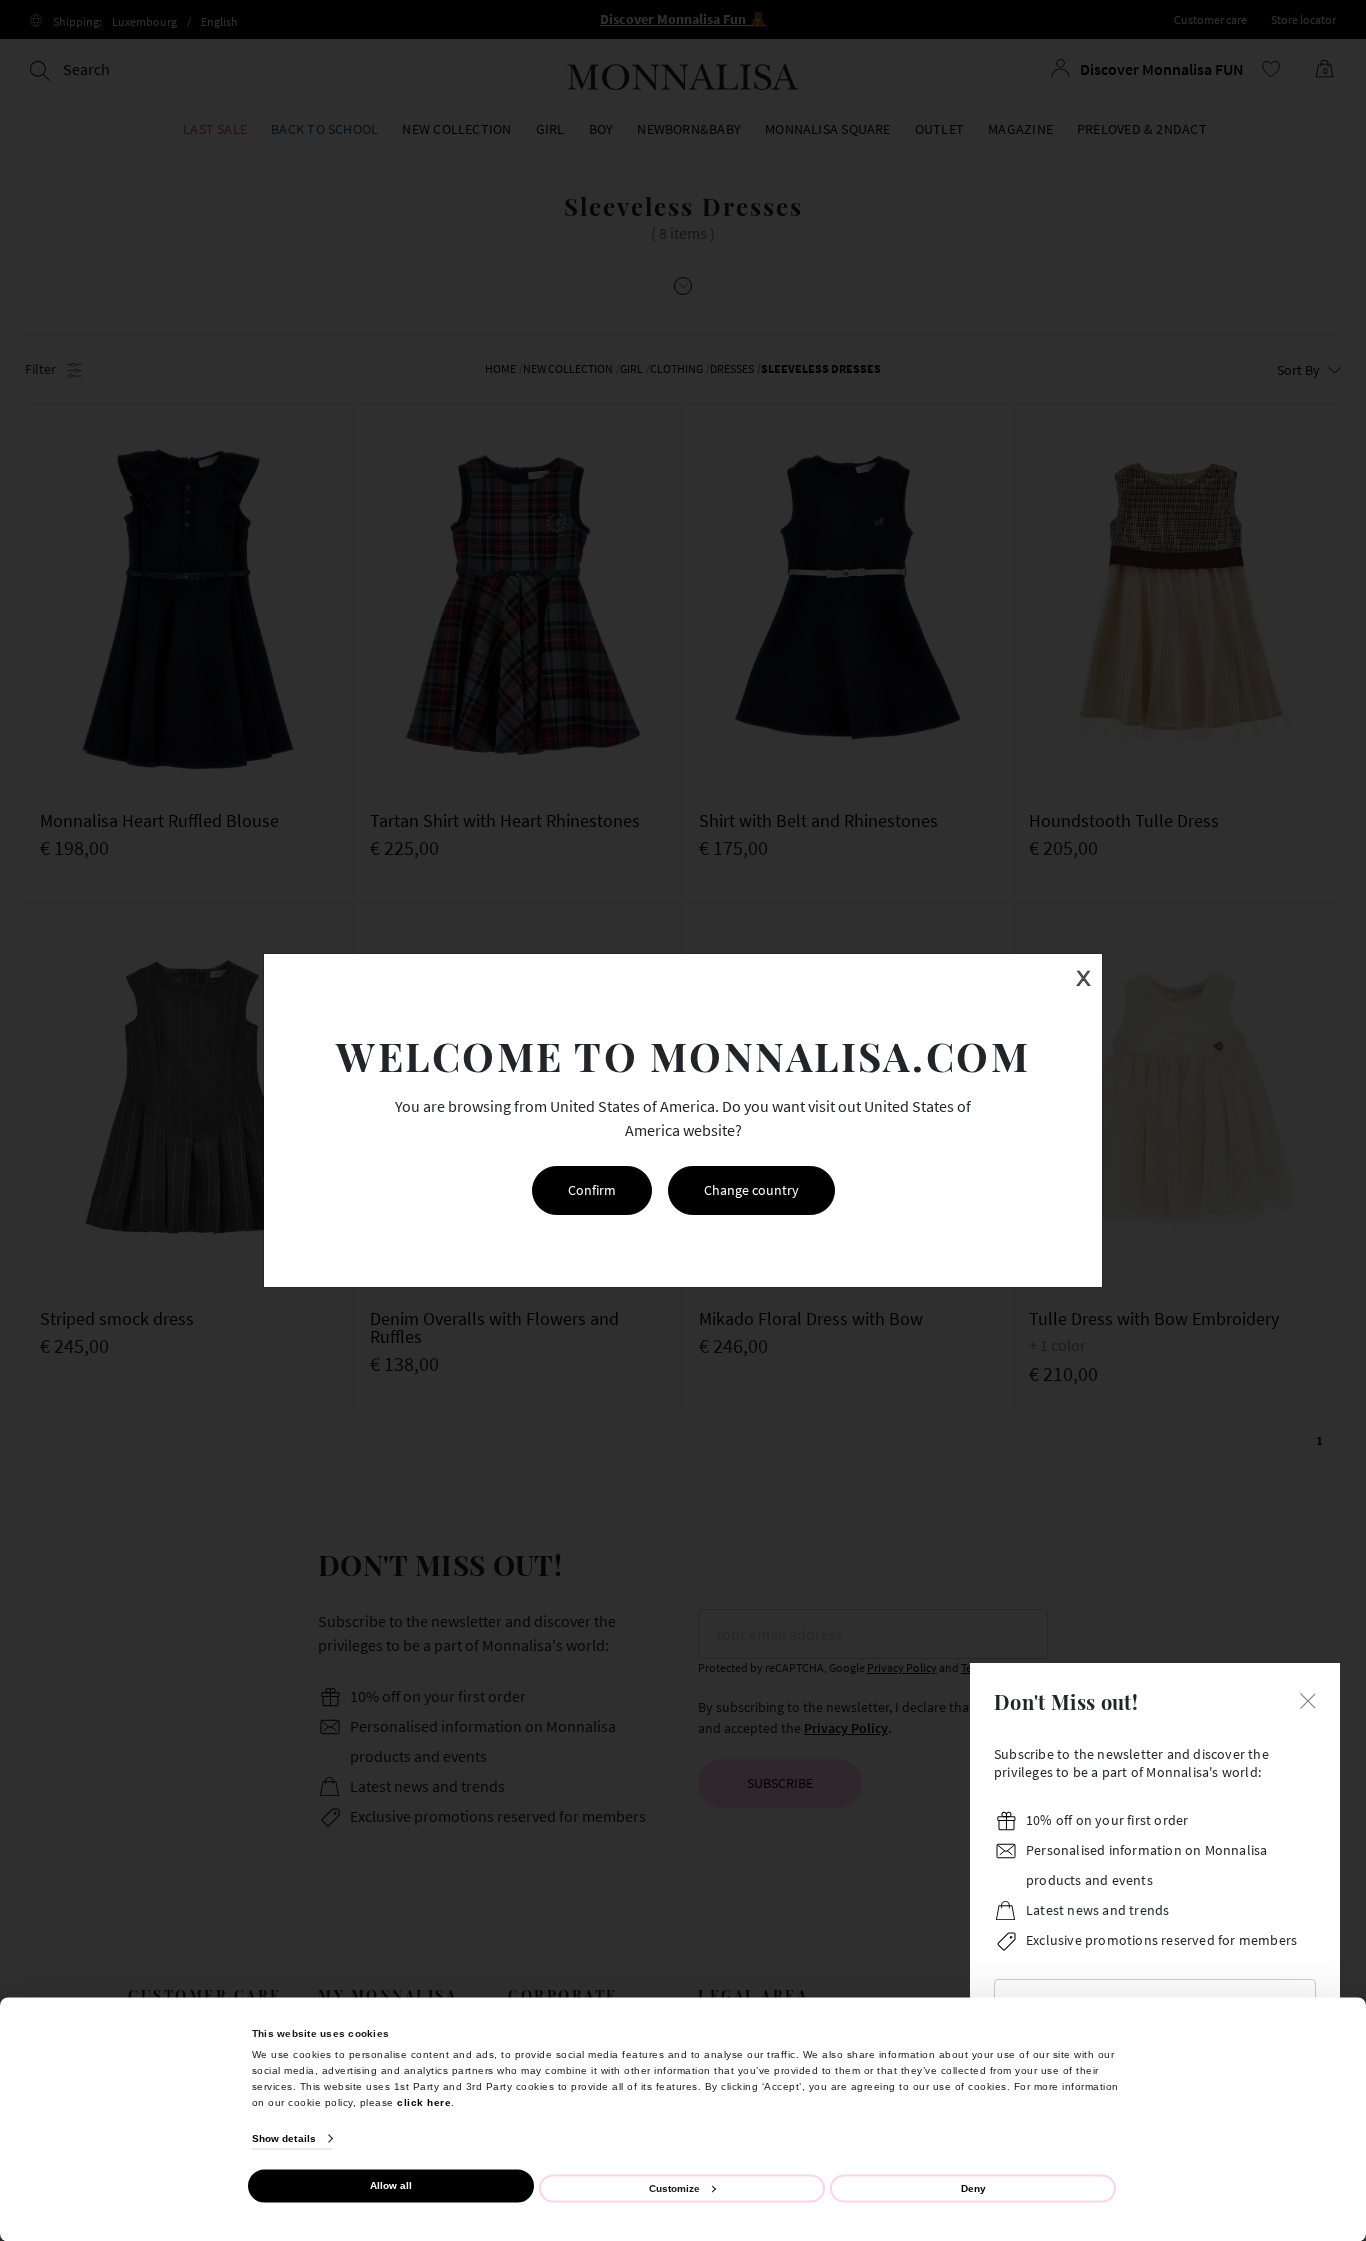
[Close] (1308, 1699)
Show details (284, 2138)
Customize (674, 2187)
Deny (973, 2187)
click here (424, 2101)
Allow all (391, 2185)
